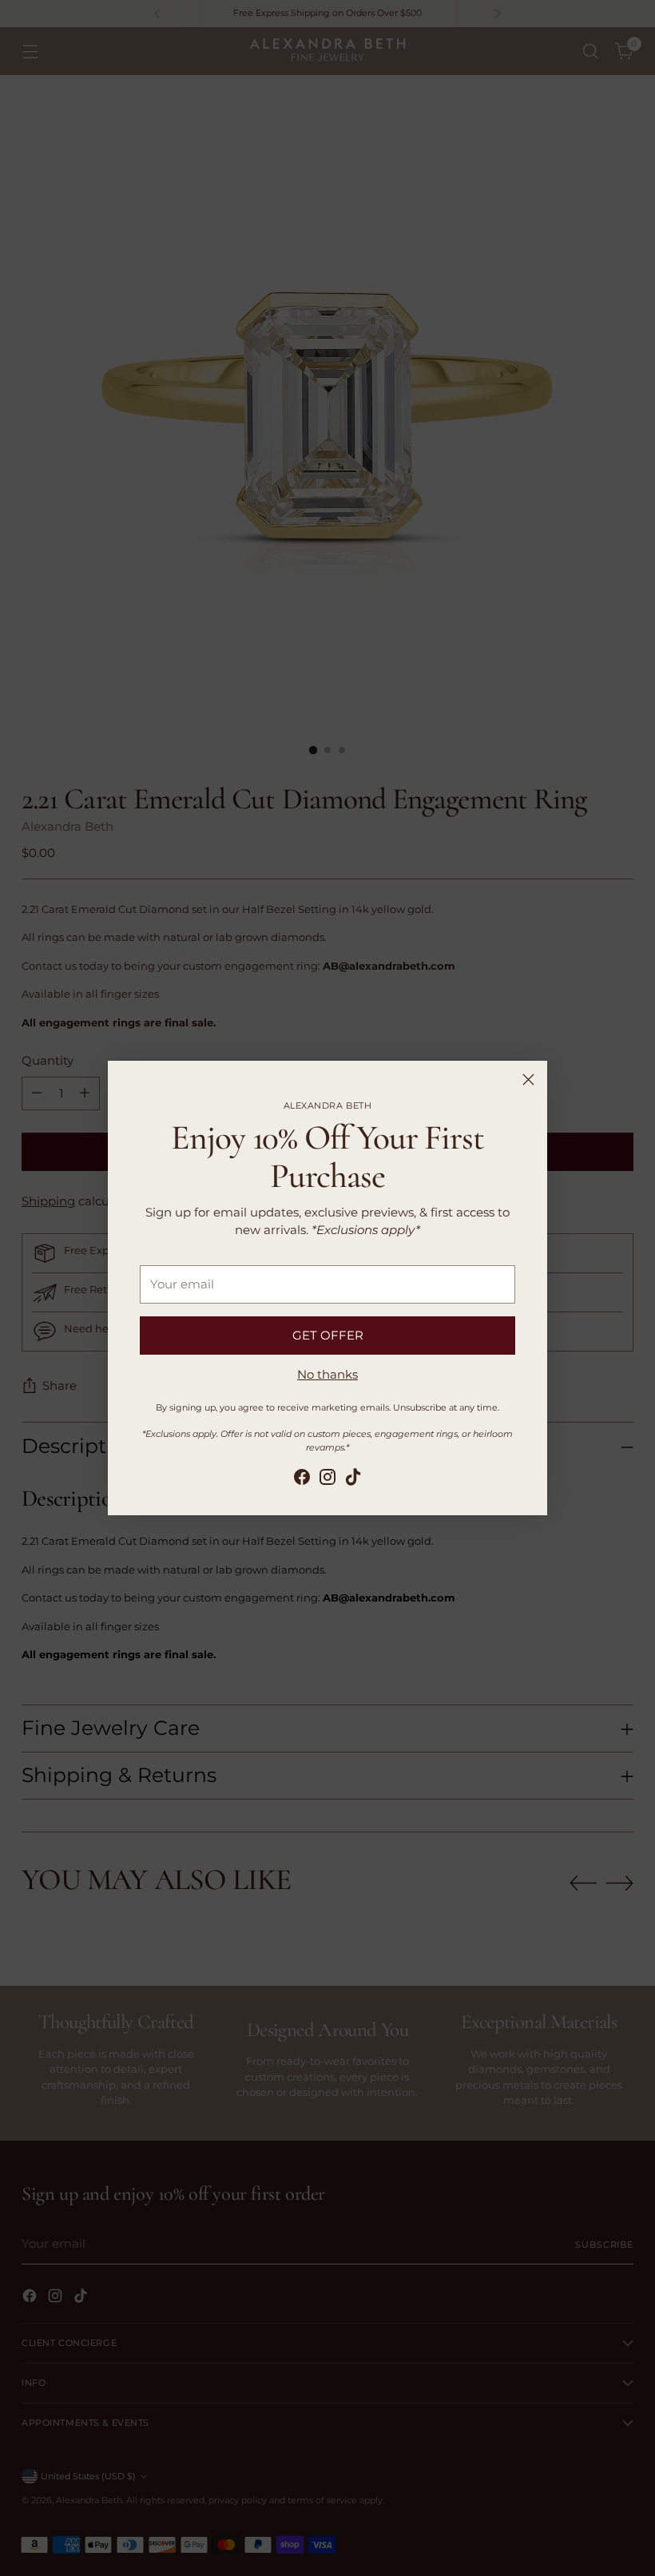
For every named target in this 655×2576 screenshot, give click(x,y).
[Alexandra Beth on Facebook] (302, 1480)
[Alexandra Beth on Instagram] (327, 1480)
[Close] (528, 1080)
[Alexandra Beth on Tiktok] (353, 1480)
